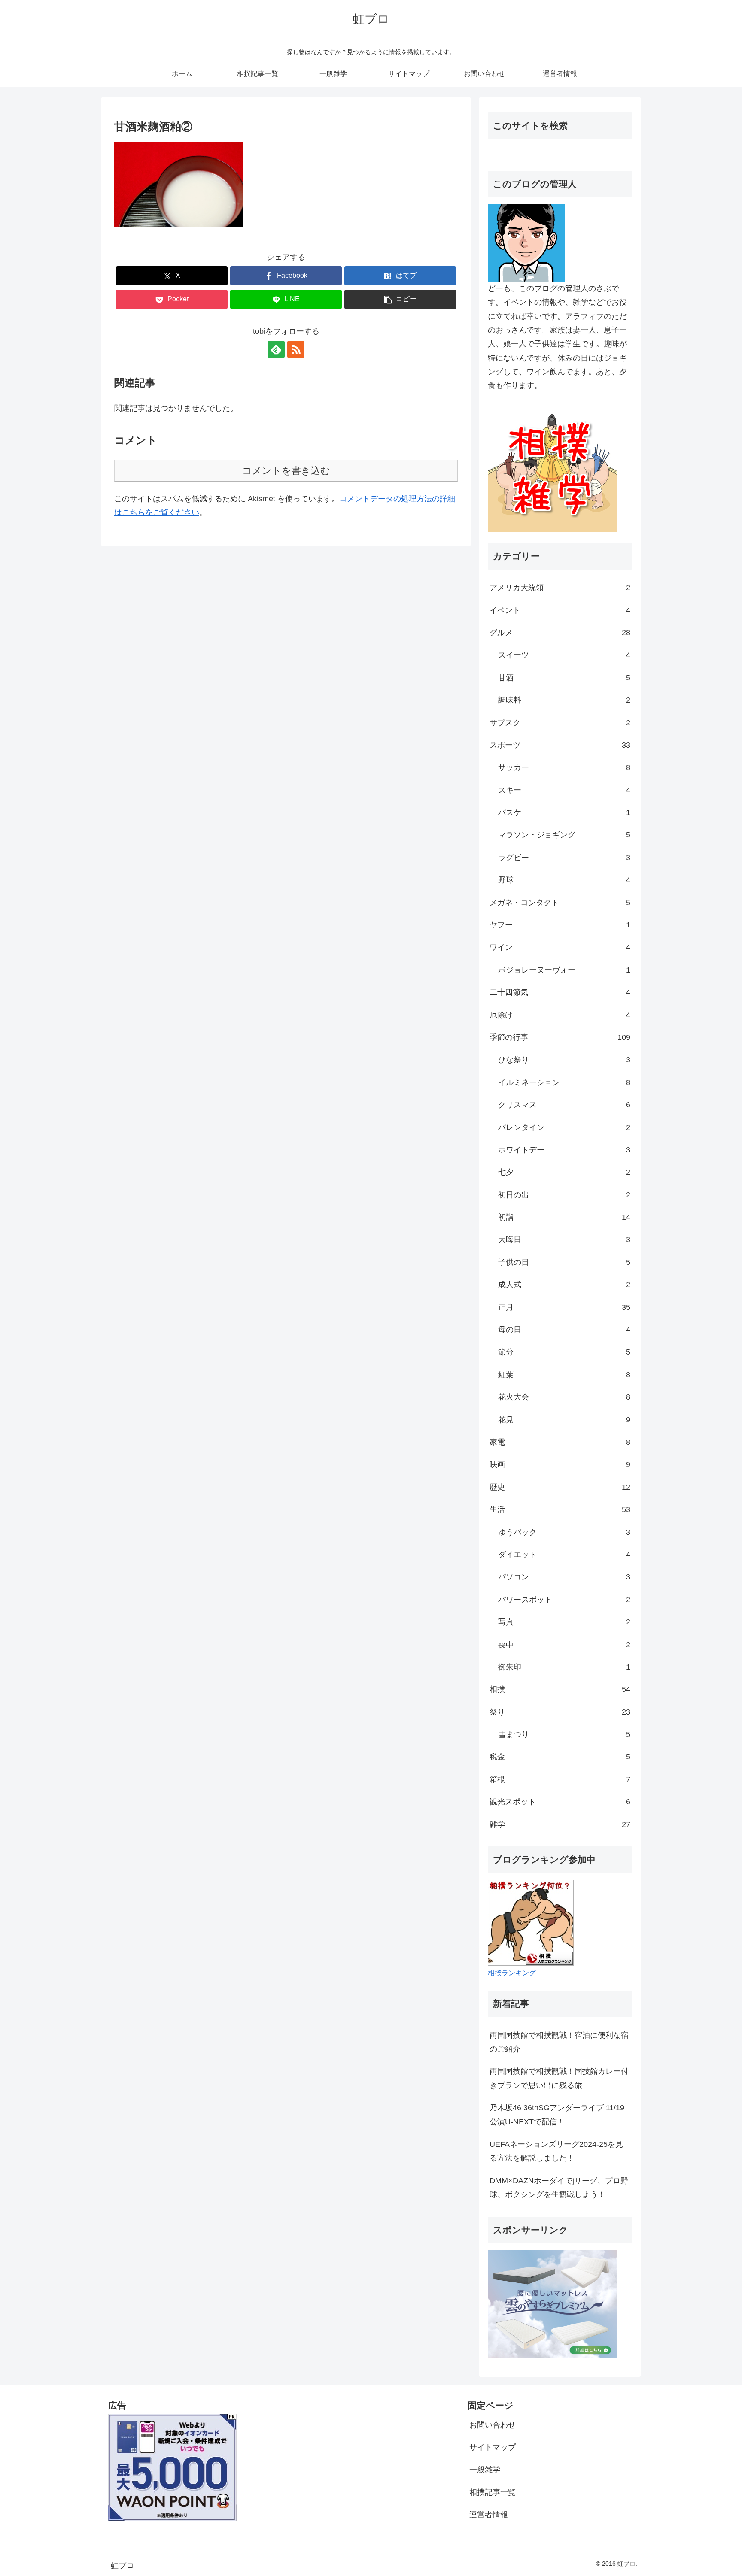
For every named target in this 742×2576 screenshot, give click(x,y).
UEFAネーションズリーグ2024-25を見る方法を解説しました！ (556, 2151)
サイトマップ (493, 2447)
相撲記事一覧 (493, 2492)
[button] (400, 299)
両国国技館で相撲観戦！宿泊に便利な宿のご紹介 (559, 2042)
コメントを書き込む (286, 471)
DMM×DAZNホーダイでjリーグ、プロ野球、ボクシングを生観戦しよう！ (559, 2188)
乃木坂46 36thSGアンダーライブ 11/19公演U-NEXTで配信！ (557, 2115)
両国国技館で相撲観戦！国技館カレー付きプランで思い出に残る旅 (559, 2078)
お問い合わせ (493, 2425)
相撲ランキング (512, 1973)
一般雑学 (485, 2470)
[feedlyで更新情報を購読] (276, 349)
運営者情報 (489, 2515)
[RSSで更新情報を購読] (296, 349)
